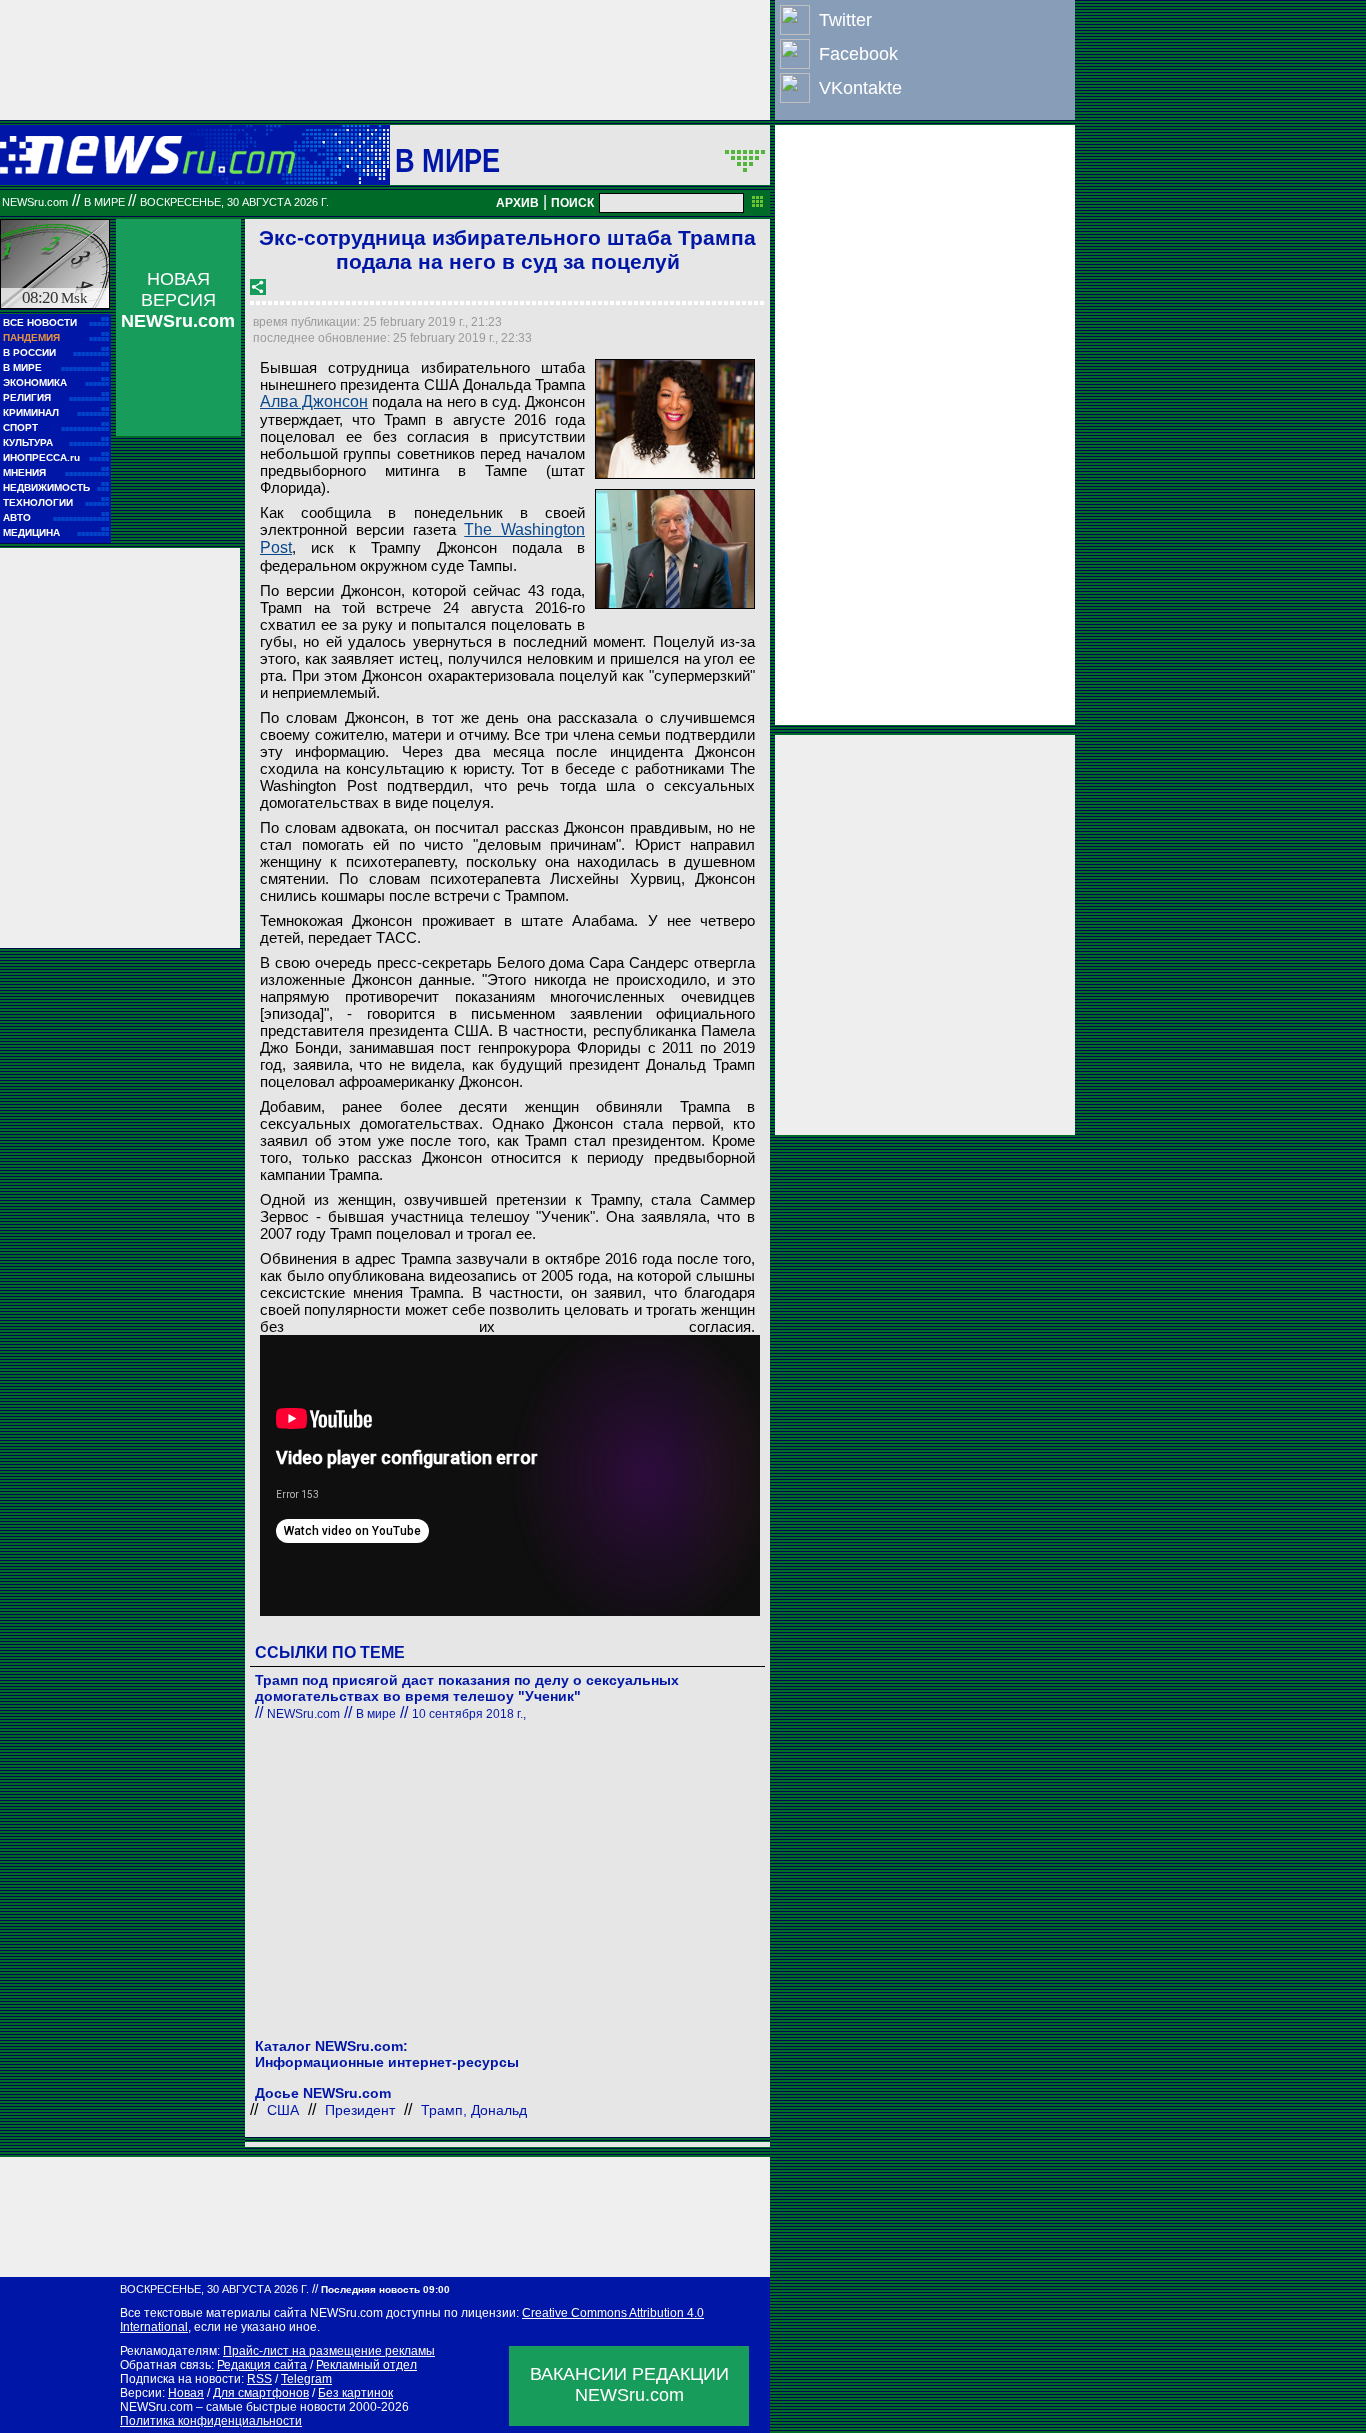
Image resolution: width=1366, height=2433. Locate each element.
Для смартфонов (261, 2393)
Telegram (306, 2379)
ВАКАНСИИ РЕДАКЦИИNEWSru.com (629, 2384)
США (283, 2110)
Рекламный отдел (366, 2365)
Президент (360, 2110)
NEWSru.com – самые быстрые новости (233, 2407)
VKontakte (860, 88)
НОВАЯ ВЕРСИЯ (178, 300)
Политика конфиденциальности (211, 2421)
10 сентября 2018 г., (469, 1714)
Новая (186, 2393)
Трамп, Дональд (474, 2110)
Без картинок (355, 2393)
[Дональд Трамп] (675, 549)
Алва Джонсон (314, 401)
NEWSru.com (35, 202)
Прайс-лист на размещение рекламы (329, 2351)
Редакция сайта (262, 2365)
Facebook (858, 54)
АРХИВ (517, 203)
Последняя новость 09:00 (385, 2289)
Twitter (845, 20)
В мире (448, 160)
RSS (259, 2379)
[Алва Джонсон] (675, 419)
